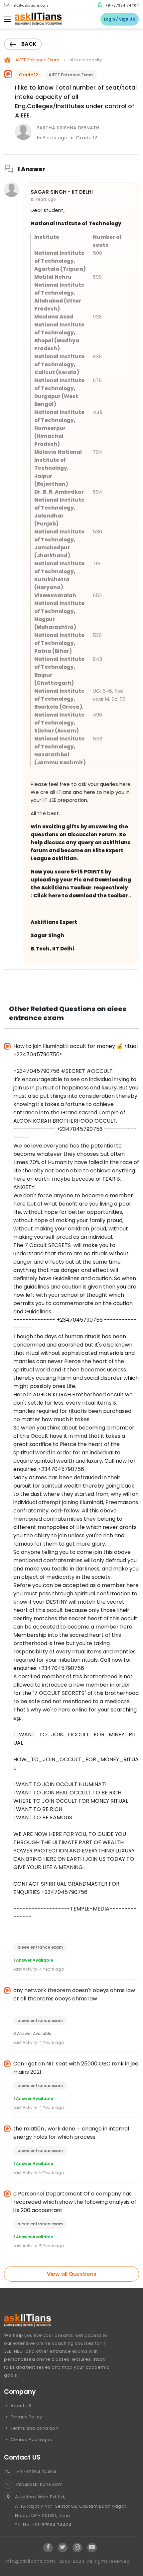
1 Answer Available (33, 1960)
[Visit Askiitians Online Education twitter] (63, 2547)
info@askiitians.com (29, 5)
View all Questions (72, 2274)
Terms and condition (34, 2428)
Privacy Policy (26, 2417)
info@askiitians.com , (32, 2561)
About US (20, 2406)
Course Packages (31, 2439)
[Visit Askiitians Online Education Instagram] (77, 2547)
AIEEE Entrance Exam (37, 60)
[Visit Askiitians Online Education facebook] (48, 2547)
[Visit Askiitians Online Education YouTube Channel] (92, 2547)
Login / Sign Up (120, 19)
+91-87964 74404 (122, 5)
